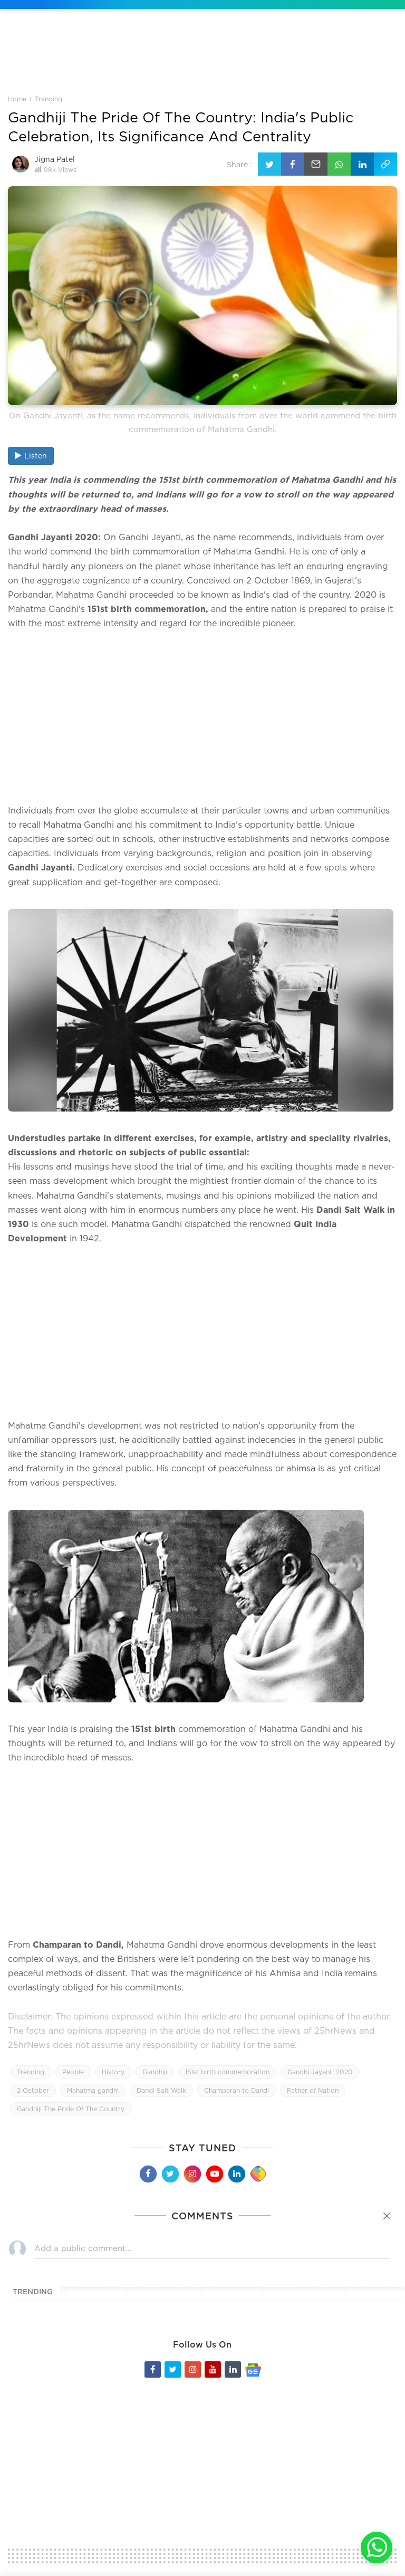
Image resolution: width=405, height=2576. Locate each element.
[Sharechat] (258, 2174)
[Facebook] (148, 2173)
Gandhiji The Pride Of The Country (71, 2109)
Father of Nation (313, 2090)
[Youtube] (214, 2173)
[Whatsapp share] (339, 164)
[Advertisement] (202, 60)
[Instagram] (192, 2173)
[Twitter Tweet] (269, 164)
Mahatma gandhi (93, 2090)
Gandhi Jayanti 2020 (320, 2072)
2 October (33, 2090)
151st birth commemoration (227, 2072)
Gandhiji (155, 2072)
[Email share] (316, 164)
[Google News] (253, 2369)
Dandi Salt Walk (161, 2090)
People (73, 2072)
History (113, 2072)
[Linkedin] (236, 2173)
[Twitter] (170, 2173)
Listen (36, 456)
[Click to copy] (385, 164)
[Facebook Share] (293, 164)
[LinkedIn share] (362, 164)
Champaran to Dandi (237, 2090)
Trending (49, 99)
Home (17, 99)
